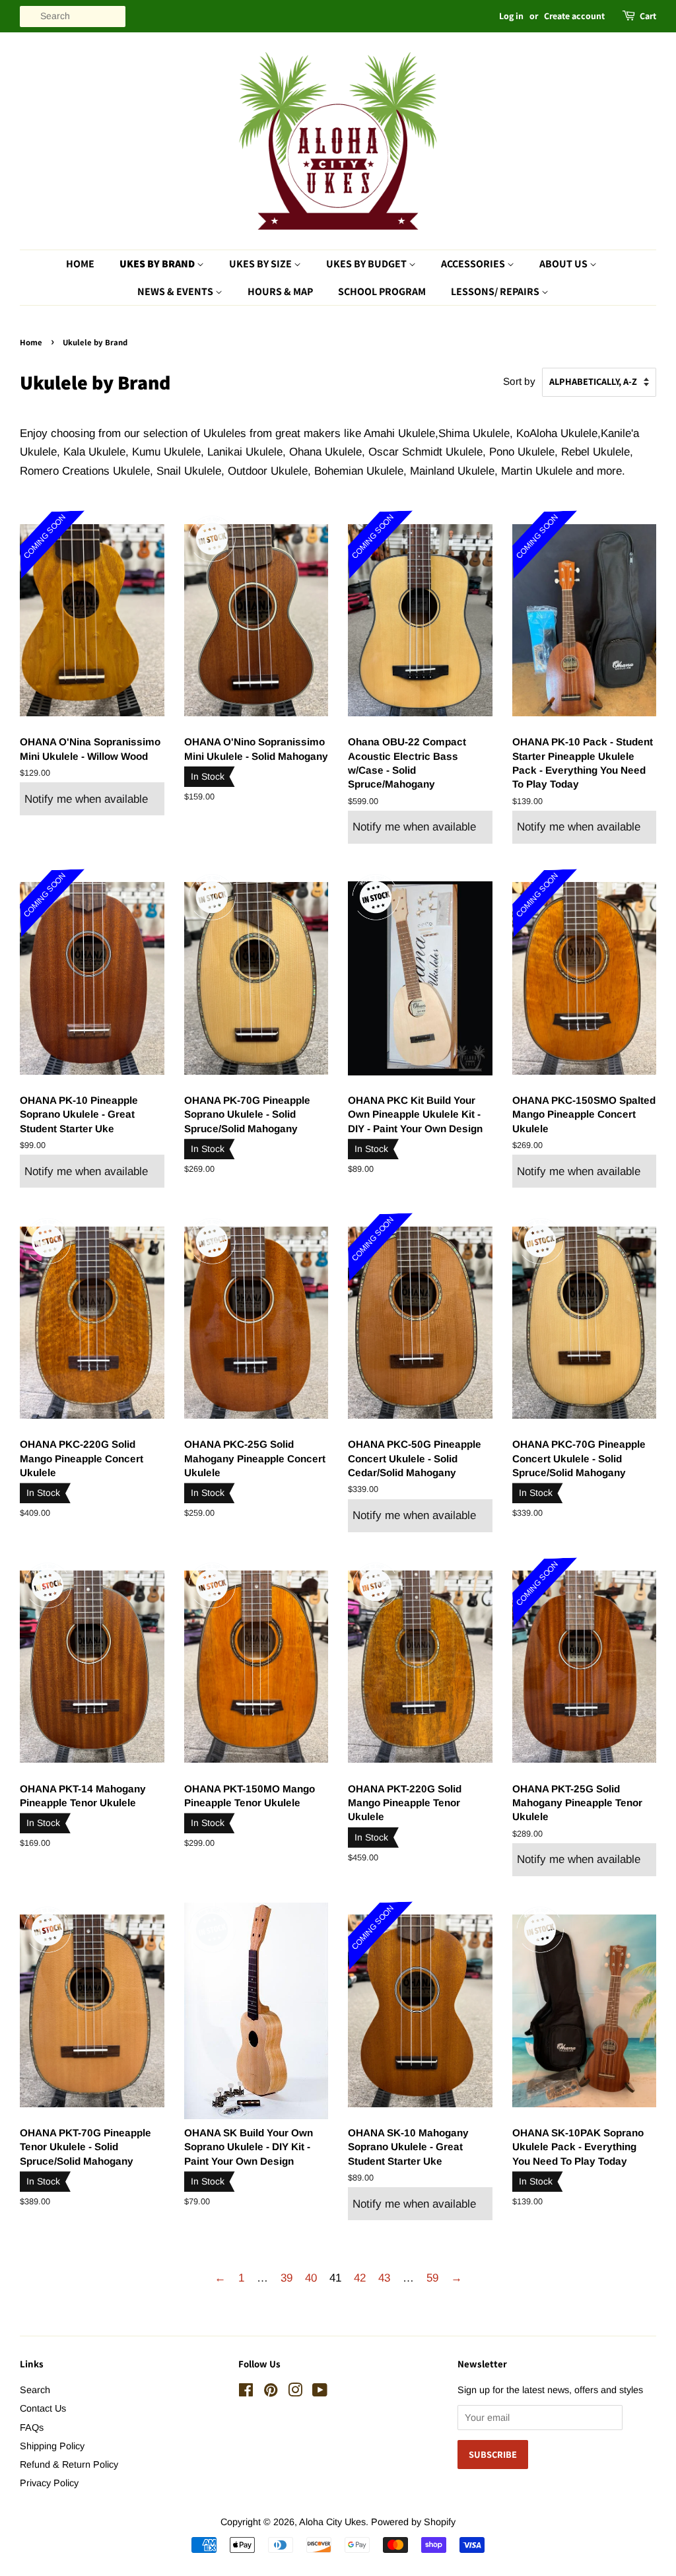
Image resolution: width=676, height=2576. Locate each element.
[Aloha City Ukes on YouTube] (320, 2392)
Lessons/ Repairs (496, 291)
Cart (648, 16)
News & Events (176, 291)
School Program (382, 291)
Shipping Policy (52, 2446)
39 (287, 2278)
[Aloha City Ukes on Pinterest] (271, 2392)
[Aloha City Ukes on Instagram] (295, 2392)
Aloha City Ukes (332, 2522)
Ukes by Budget (367, 264)
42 (360, 2278)
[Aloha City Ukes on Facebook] (246, 2392)
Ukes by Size (261, 264)
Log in (511, 16)
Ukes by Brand (158, 264)
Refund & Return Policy (69, 2464)
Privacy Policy (49, 2483)
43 (384, 2278)
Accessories (474, 264)
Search (35, 2390)
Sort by (519, 381)
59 (432, 2278)
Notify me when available (86, 799)
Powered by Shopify (413, 2522)
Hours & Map (280, 291)
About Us (564, 264)
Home (80, 264)
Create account (574, 16)
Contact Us (43, 2408)
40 (311, 2278)
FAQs (32, 2427)
